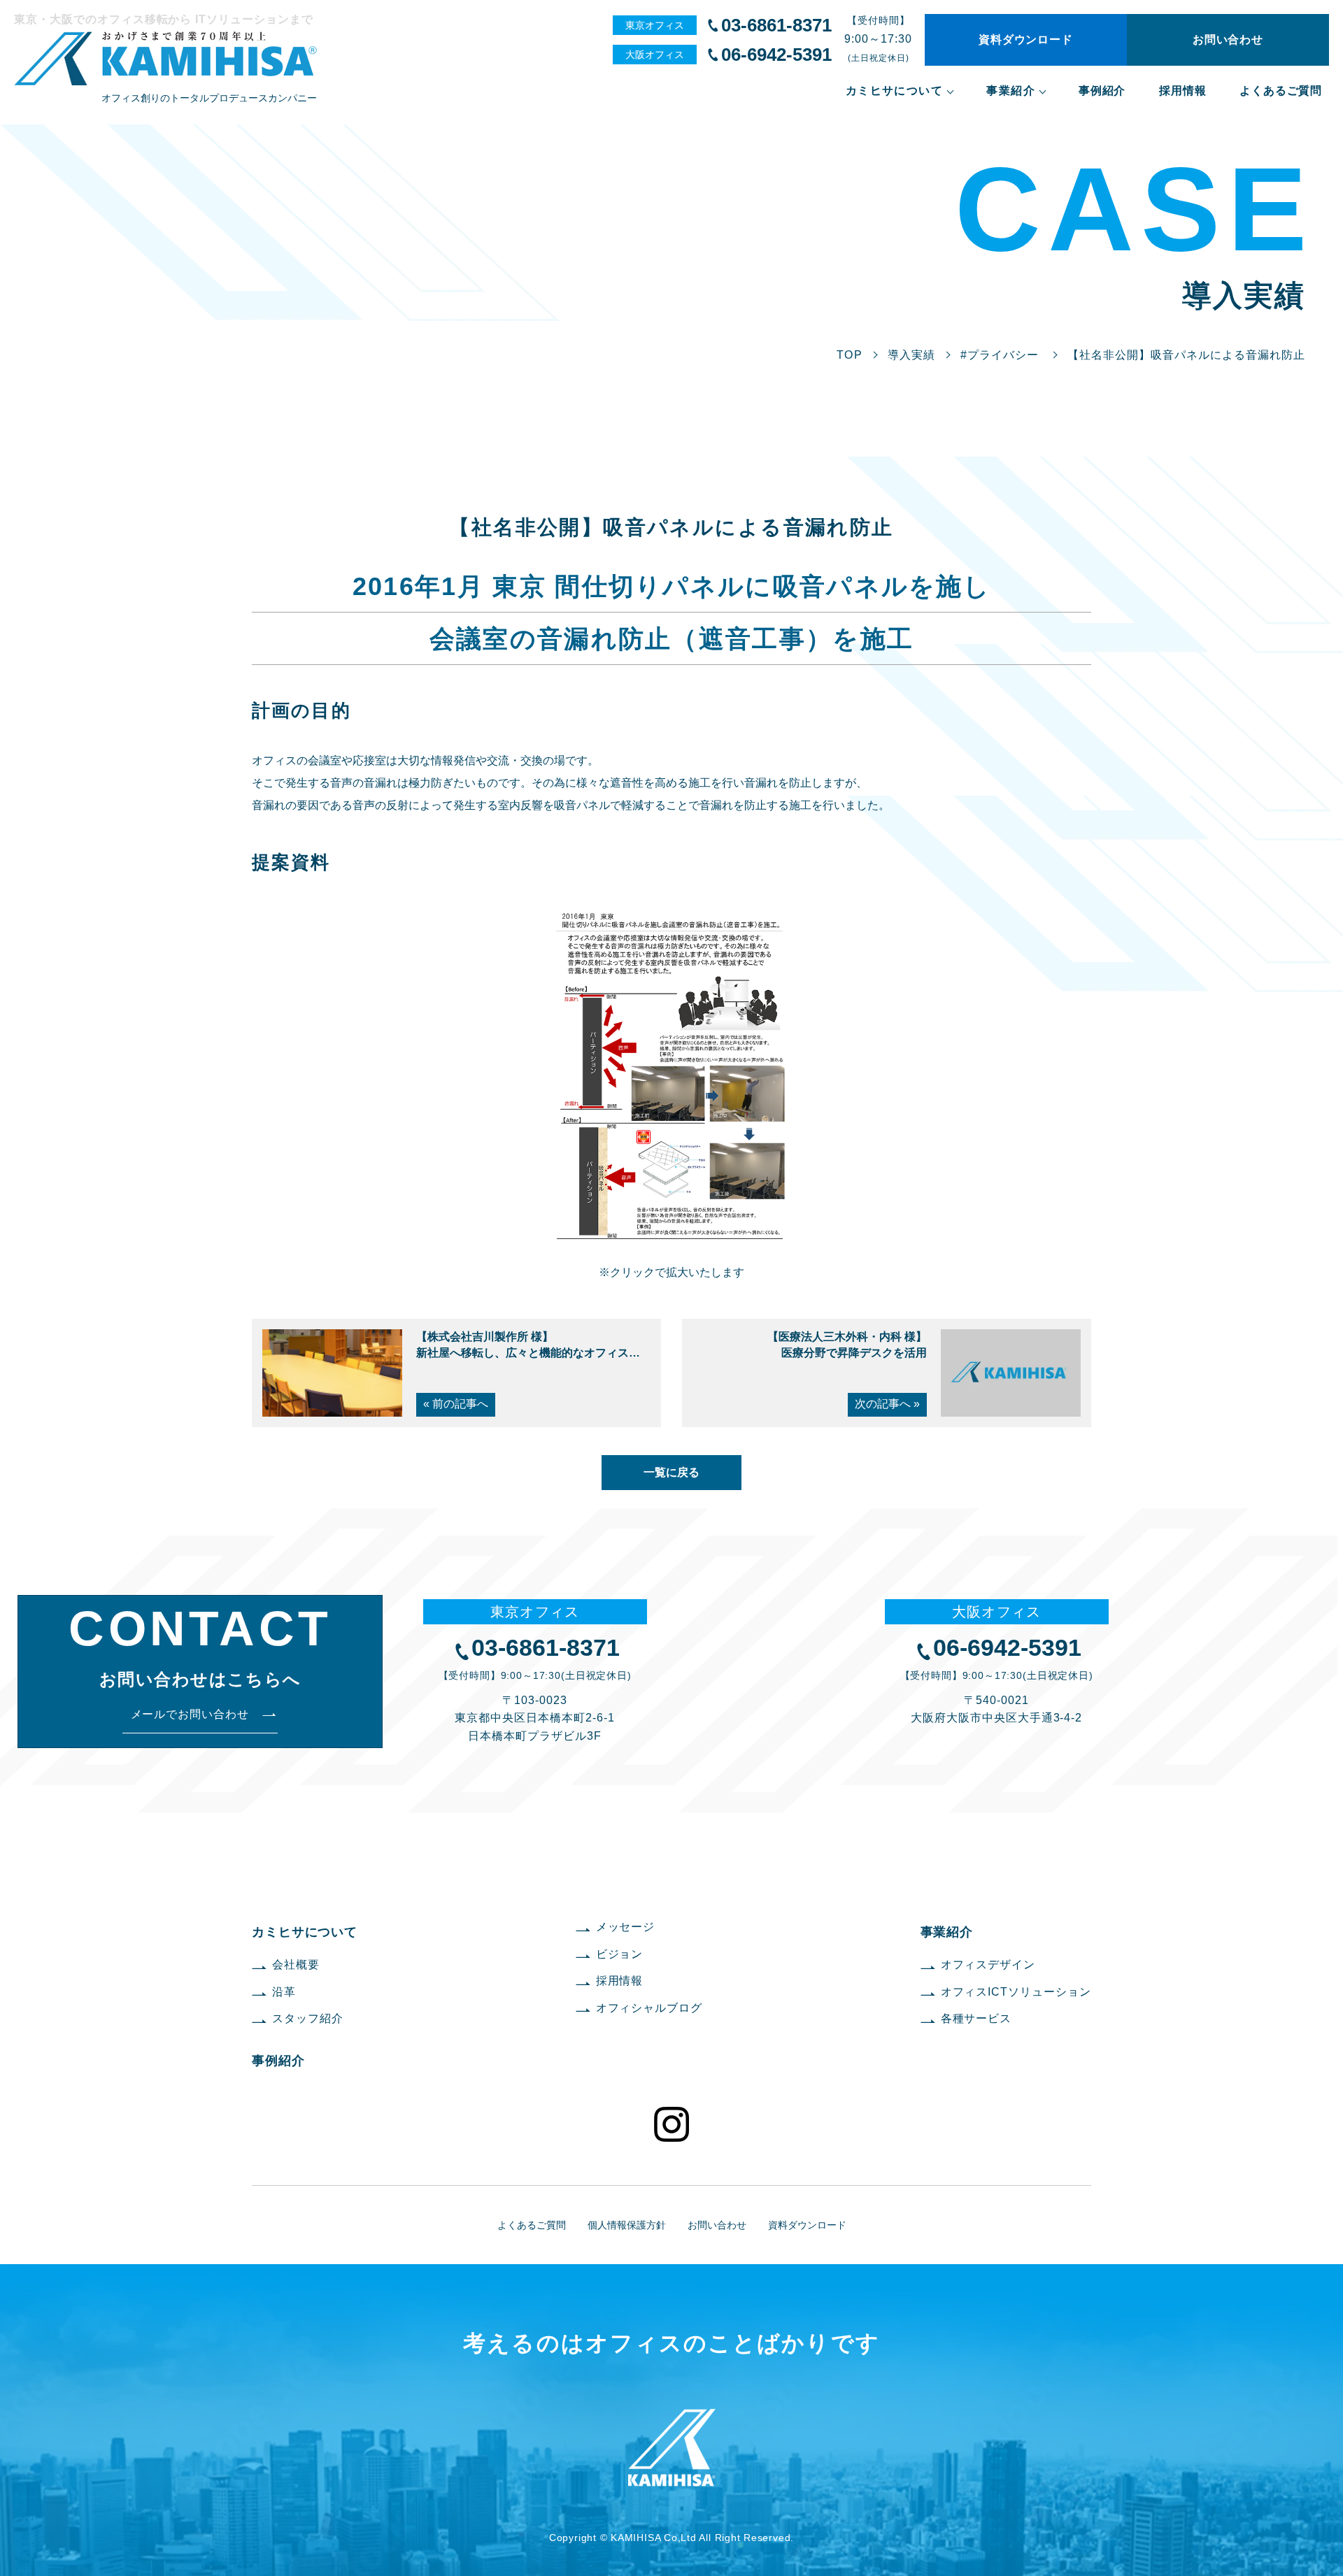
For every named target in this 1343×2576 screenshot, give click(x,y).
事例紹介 (1102, 91)
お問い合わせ (1228, 40)
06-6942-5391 (777, 55)
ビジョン (620, 1954)
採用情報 (1182, 91)
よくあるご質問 (1281, 91)
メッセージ (626, 1927)
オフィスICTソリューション (1016, 1992)
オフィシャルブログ (649, 2008)
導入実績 (911, 355)
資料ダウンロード (1026, 40)
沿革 (284, 1992)
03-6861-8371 (777, 25)
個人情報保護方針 (627, 2225)
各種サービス (976, 2018)
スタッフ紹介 (308, 2018)
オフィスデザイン (988, 1965)
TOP (849, 355)
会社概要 (296, 1965)
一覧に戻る (671, 1472)
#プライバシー (1000, 355)
